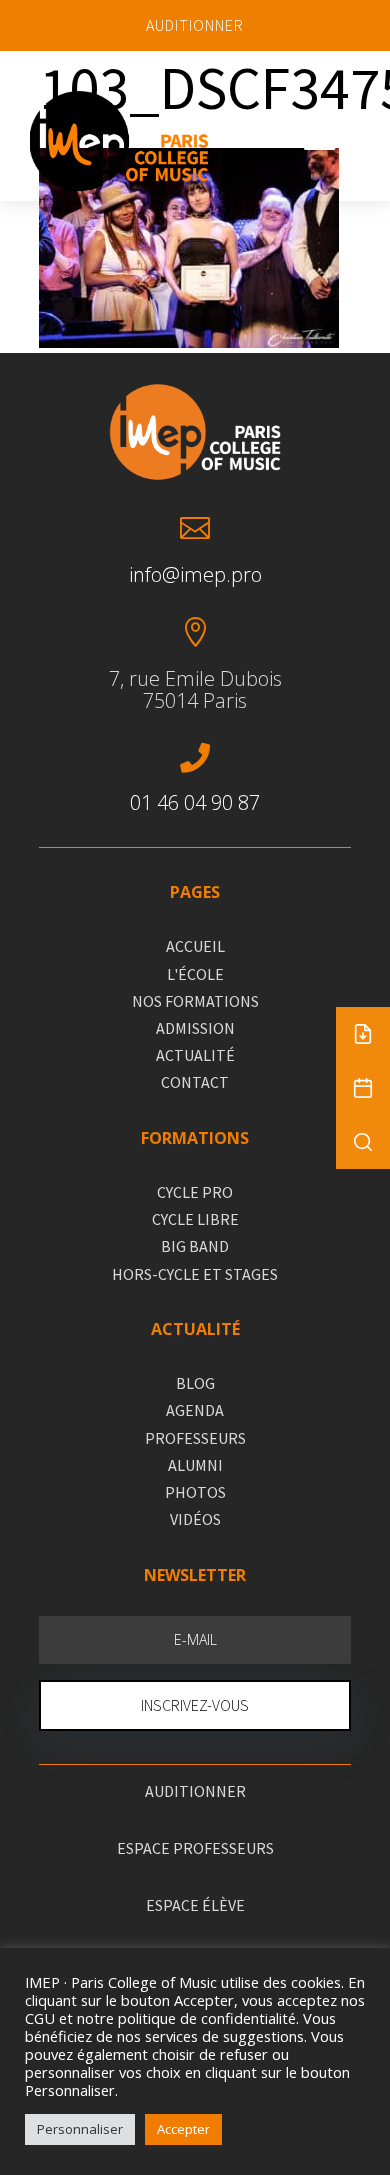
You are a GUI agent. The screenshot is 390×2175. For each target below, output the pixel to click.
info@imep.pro (195, 574)
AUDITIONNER (195, 25)
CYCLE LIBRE (195, 1219)
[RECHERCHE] (363, 1142)
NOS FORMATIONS (195, 1001)
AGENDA (195, 1410)
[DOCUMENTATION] (363, 1034)
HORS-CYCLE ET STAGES (195, 1274)
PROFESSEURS (195, 1438)
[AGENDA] (363, 1088)
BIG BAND (195, 1246)
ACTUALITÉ (195, 1055)
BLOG (195, 1383)
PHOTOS (195, 1492)
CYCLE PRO (195, 1192)
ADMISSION (195, 1028)
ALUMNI (195, 1465)
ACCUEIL (195, 946)
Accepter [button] (183, 2129)
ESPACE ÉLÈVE (195, 1905)
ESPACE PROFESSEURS (195, 1848)
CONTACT (195, 1082)
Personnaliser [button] (80, 2129)
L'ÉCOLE (195, 974)
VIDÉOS (195, 1519)
